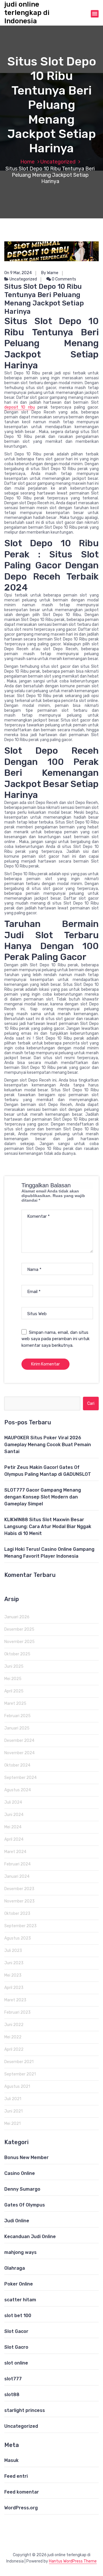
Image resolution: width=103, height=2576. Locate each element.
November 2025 (19, 1642)
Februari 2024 (17, 1864)
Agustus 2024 (18, 1790)
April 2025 (14, 1691)
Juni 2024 (14, 1815)
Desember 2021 (19, 2062)
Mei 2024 (13, 1827)
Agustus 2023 (18, 1938)
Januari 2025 (17, 1728)
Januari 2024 (17, 1876)
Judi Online (17, 2221)
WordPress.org (21, 2508)
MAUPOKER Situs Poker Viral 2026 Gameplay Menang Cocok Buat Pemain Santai (48, 1445)
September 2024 (20, 1778)
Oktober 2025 (17, 1654)
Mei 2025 (13, 1679)
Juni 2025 (14, 1666)
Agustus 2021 (17, 2087)
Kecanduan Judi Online (30, 2237)
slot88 (12, 2395)
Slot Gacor (16, 2331)
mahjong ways (20, 2252)
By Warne (50, 273)
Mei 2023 (13, 1975)
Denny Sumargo (22, 2189)
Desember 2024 (19, 1741)
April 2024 (14, 1839)
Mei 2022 (13, 2037)
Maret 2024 (15, 1852)
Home (27, 162)
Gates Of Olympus (25, 2205)
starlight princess (25, 2410)
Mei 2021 (12, 2124)
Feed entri (16, 2476)
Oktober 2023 (17, 1914)
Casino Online (20, 2173)
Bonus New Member (26, 2157)
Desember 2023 (19, 1889)
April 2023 (14, 1988)
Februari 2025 (17, 1716)
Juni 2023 (14, 1963)
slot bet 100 (18, 2316)
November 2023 (19, 1901)
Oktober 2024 (17, 1765)
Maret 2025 (15, 1703)
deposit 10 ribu (20, 407)
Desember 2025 (19, 1629)
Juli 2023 (13, 1951)
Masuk (11, 2460)
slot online (16, 2363)
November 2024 (19, 1753)
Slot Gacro (16, 2347)
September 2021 (20, 2074)
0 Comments (64, 279)
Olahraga (15, 2268)
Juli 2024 (13, 1802)
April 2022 (14, 2049)
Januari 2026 (17, 1617)
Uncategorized (58, 162)
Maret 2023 (15, 2000)
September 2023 (20, 1926)
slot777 (13, 2379)
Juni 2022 (14, 2025)
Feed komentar (22, 2492)
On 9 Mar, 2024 (18, 273)
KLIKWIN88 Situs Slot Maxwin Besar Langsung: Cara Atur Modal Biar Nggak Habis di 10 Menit (48, 1526)
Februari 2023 (17, 2012)
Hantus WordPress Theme (73, 2561)
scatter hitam (20, 2300)
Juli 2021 (13, 2099)
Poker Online (19, 2284)
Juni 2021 (13, 2111)
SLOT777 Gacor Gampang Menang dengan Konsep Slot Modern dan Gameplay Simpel (43, 1497)
